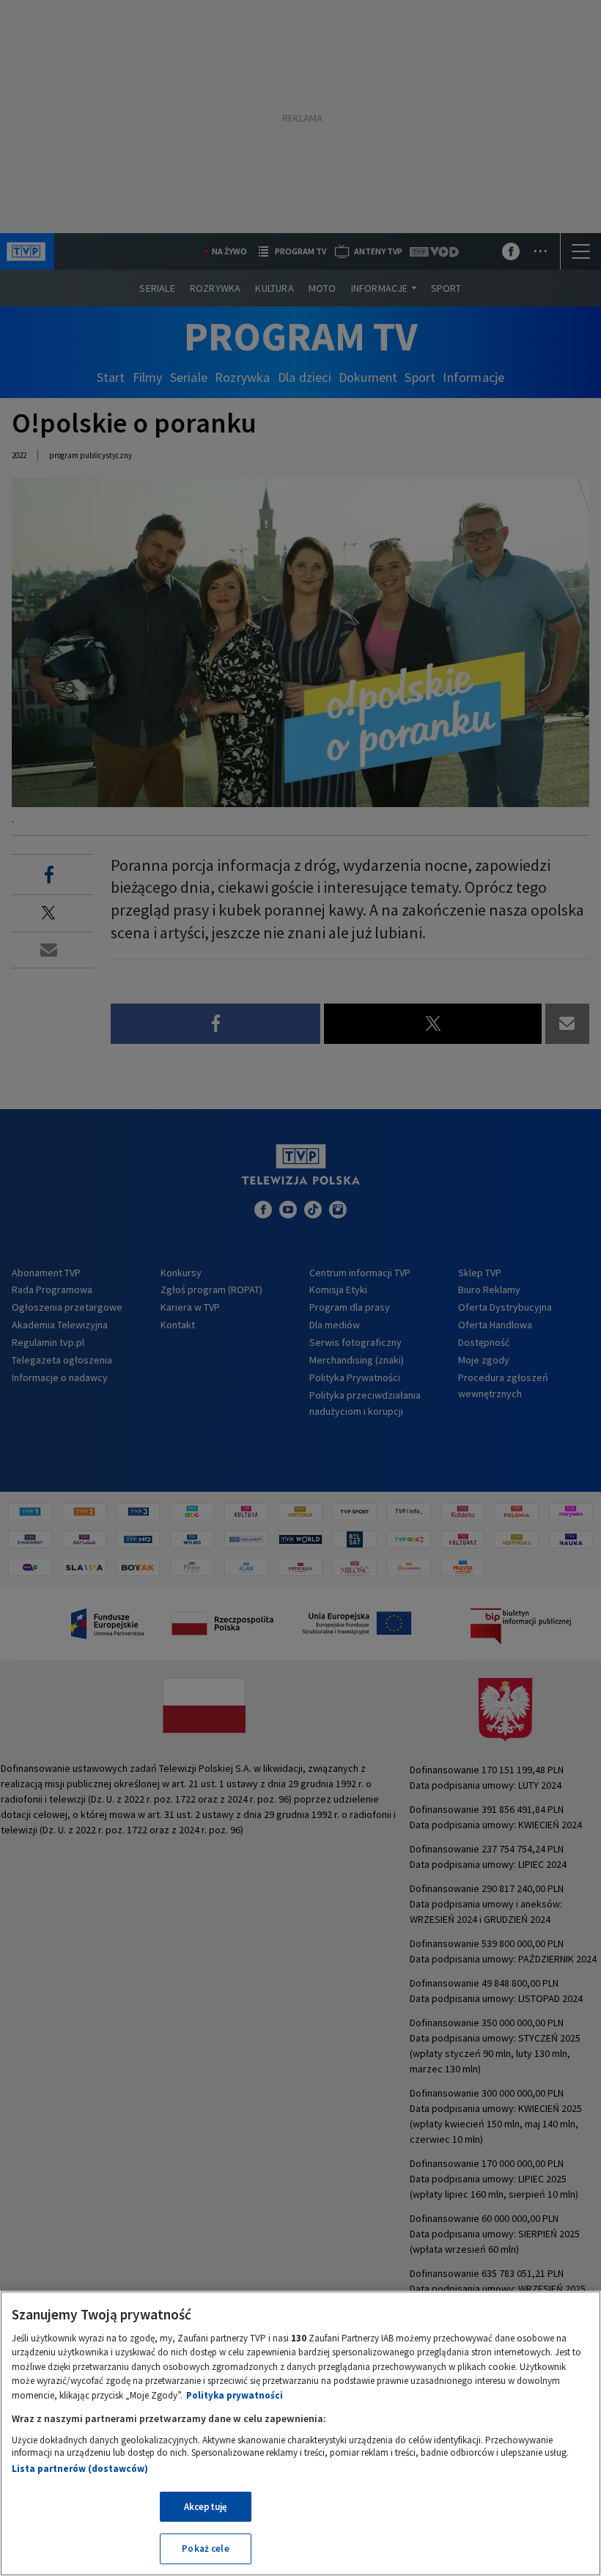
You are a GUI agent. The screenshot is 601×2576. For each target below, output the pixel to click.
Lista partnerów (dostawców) (80, 2469)
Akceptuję (206, 2507)
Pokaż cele (205, 2549)
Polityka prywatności (235, 2395)
